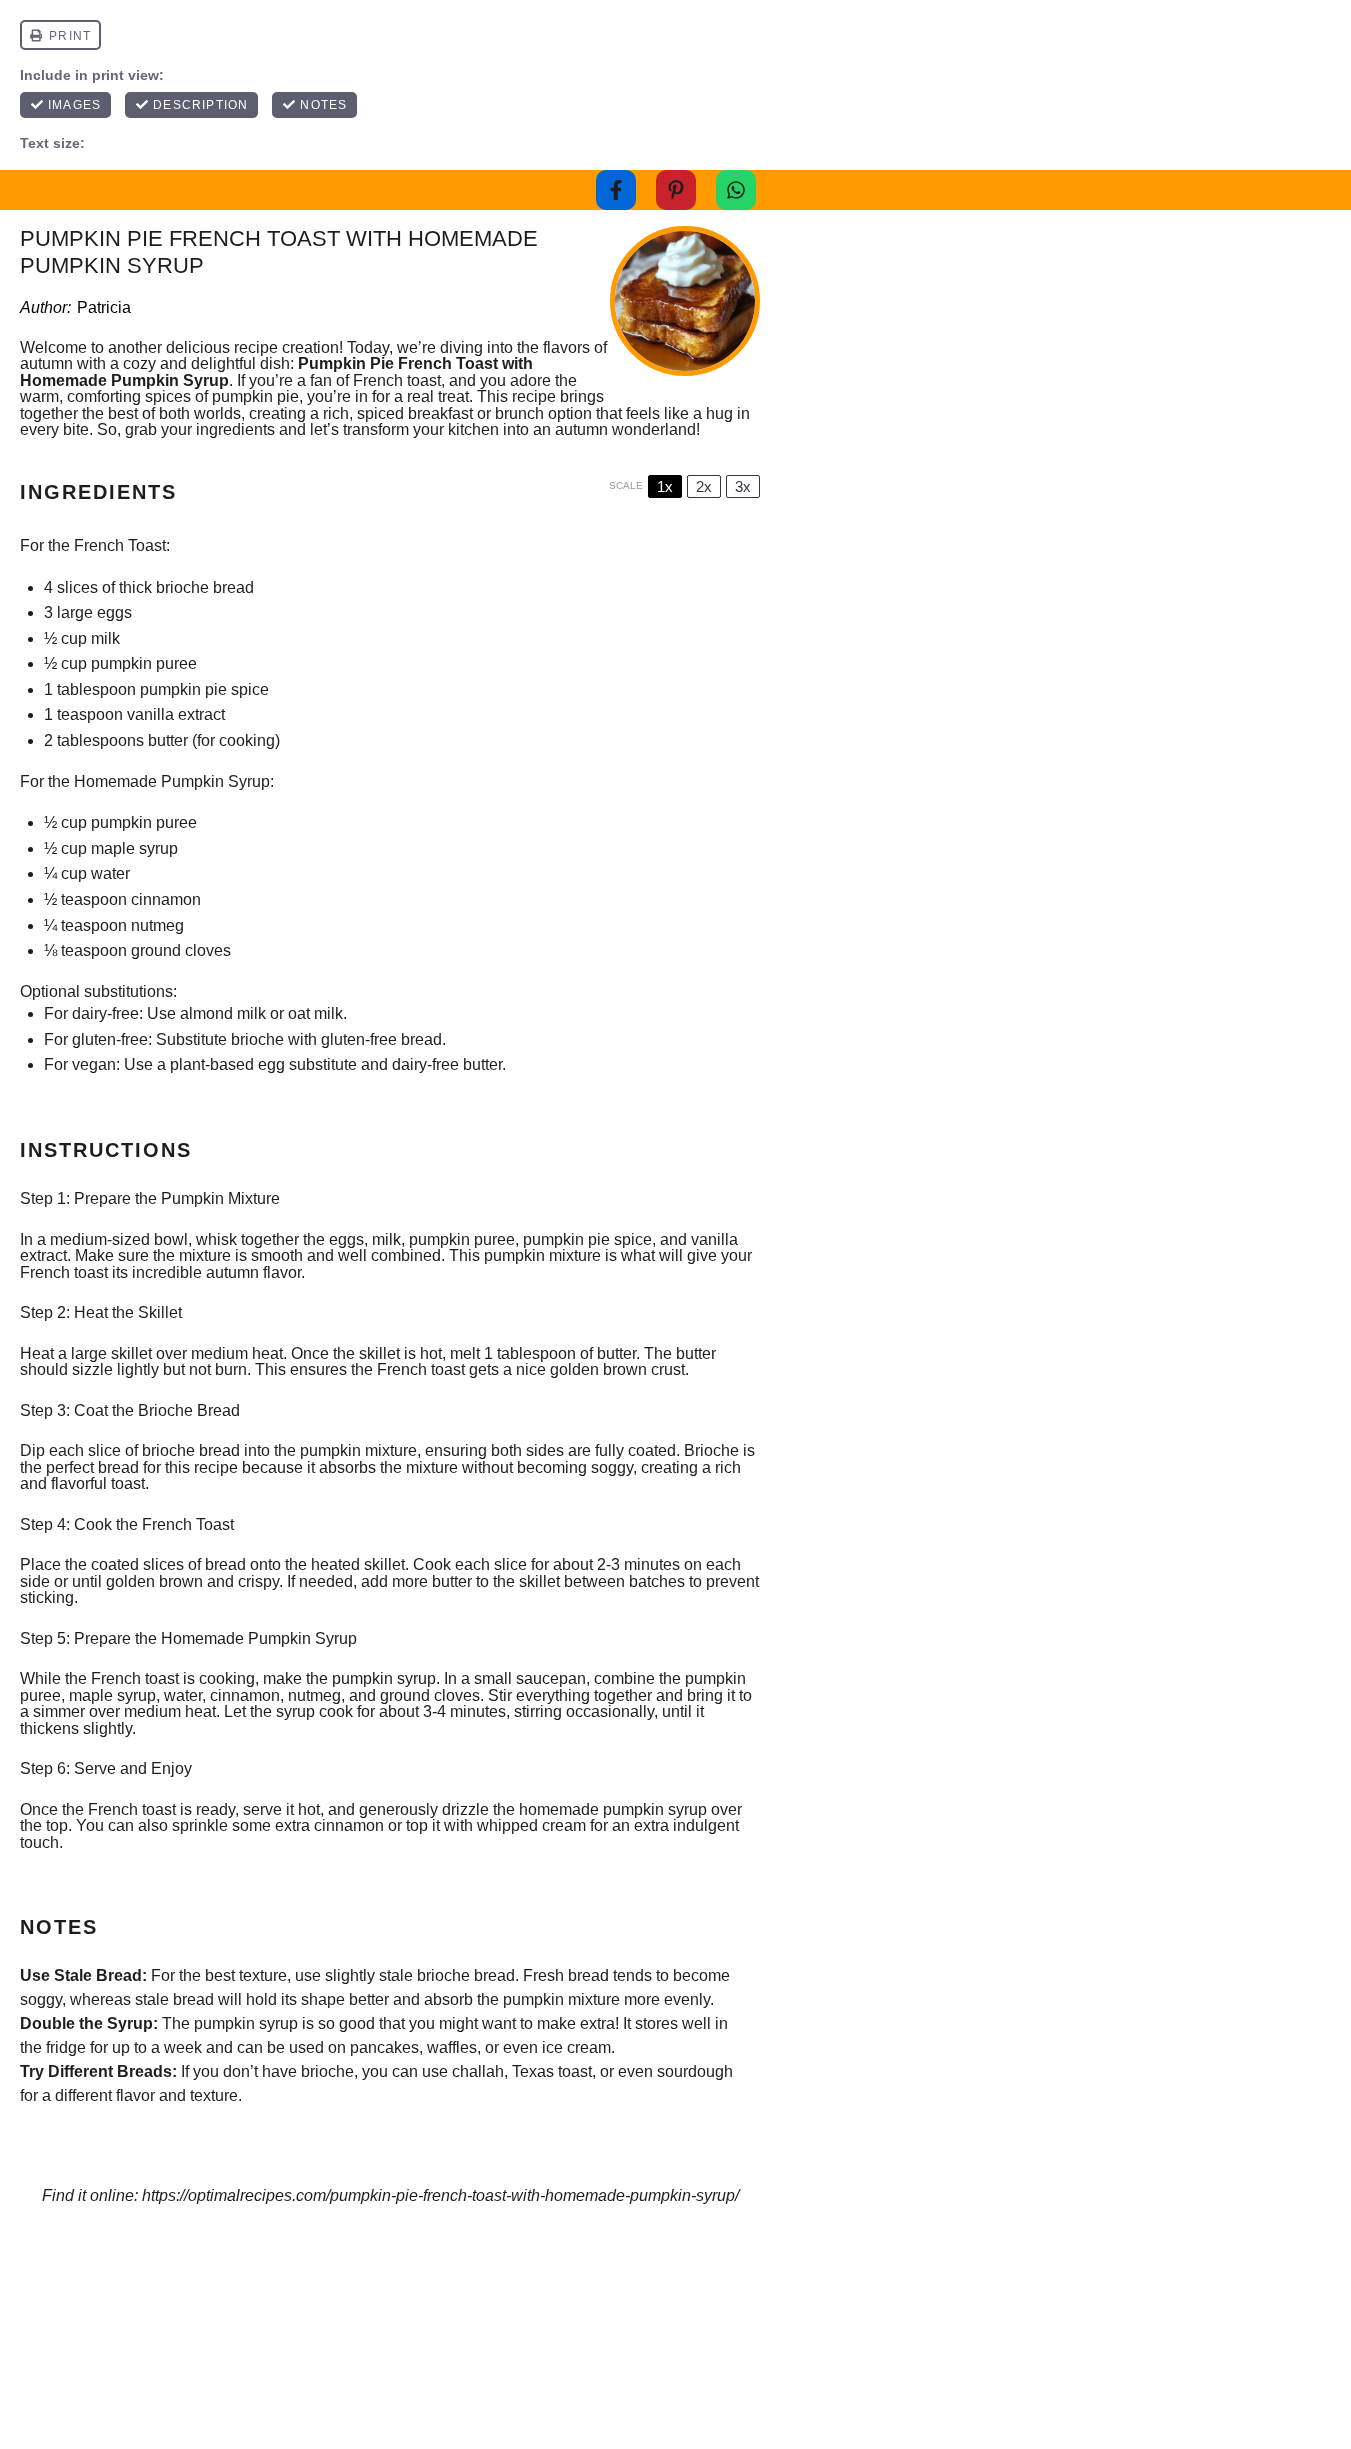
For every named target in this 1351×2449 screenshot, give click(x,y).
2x (704, 486)
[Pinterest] (676, 190)
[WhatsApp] (736, 190)
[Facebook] (616, 190)
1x (665, 486)
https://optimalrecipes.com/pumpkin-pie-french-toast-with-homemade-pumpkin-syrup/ (440, 2195)
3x (743, 486)
